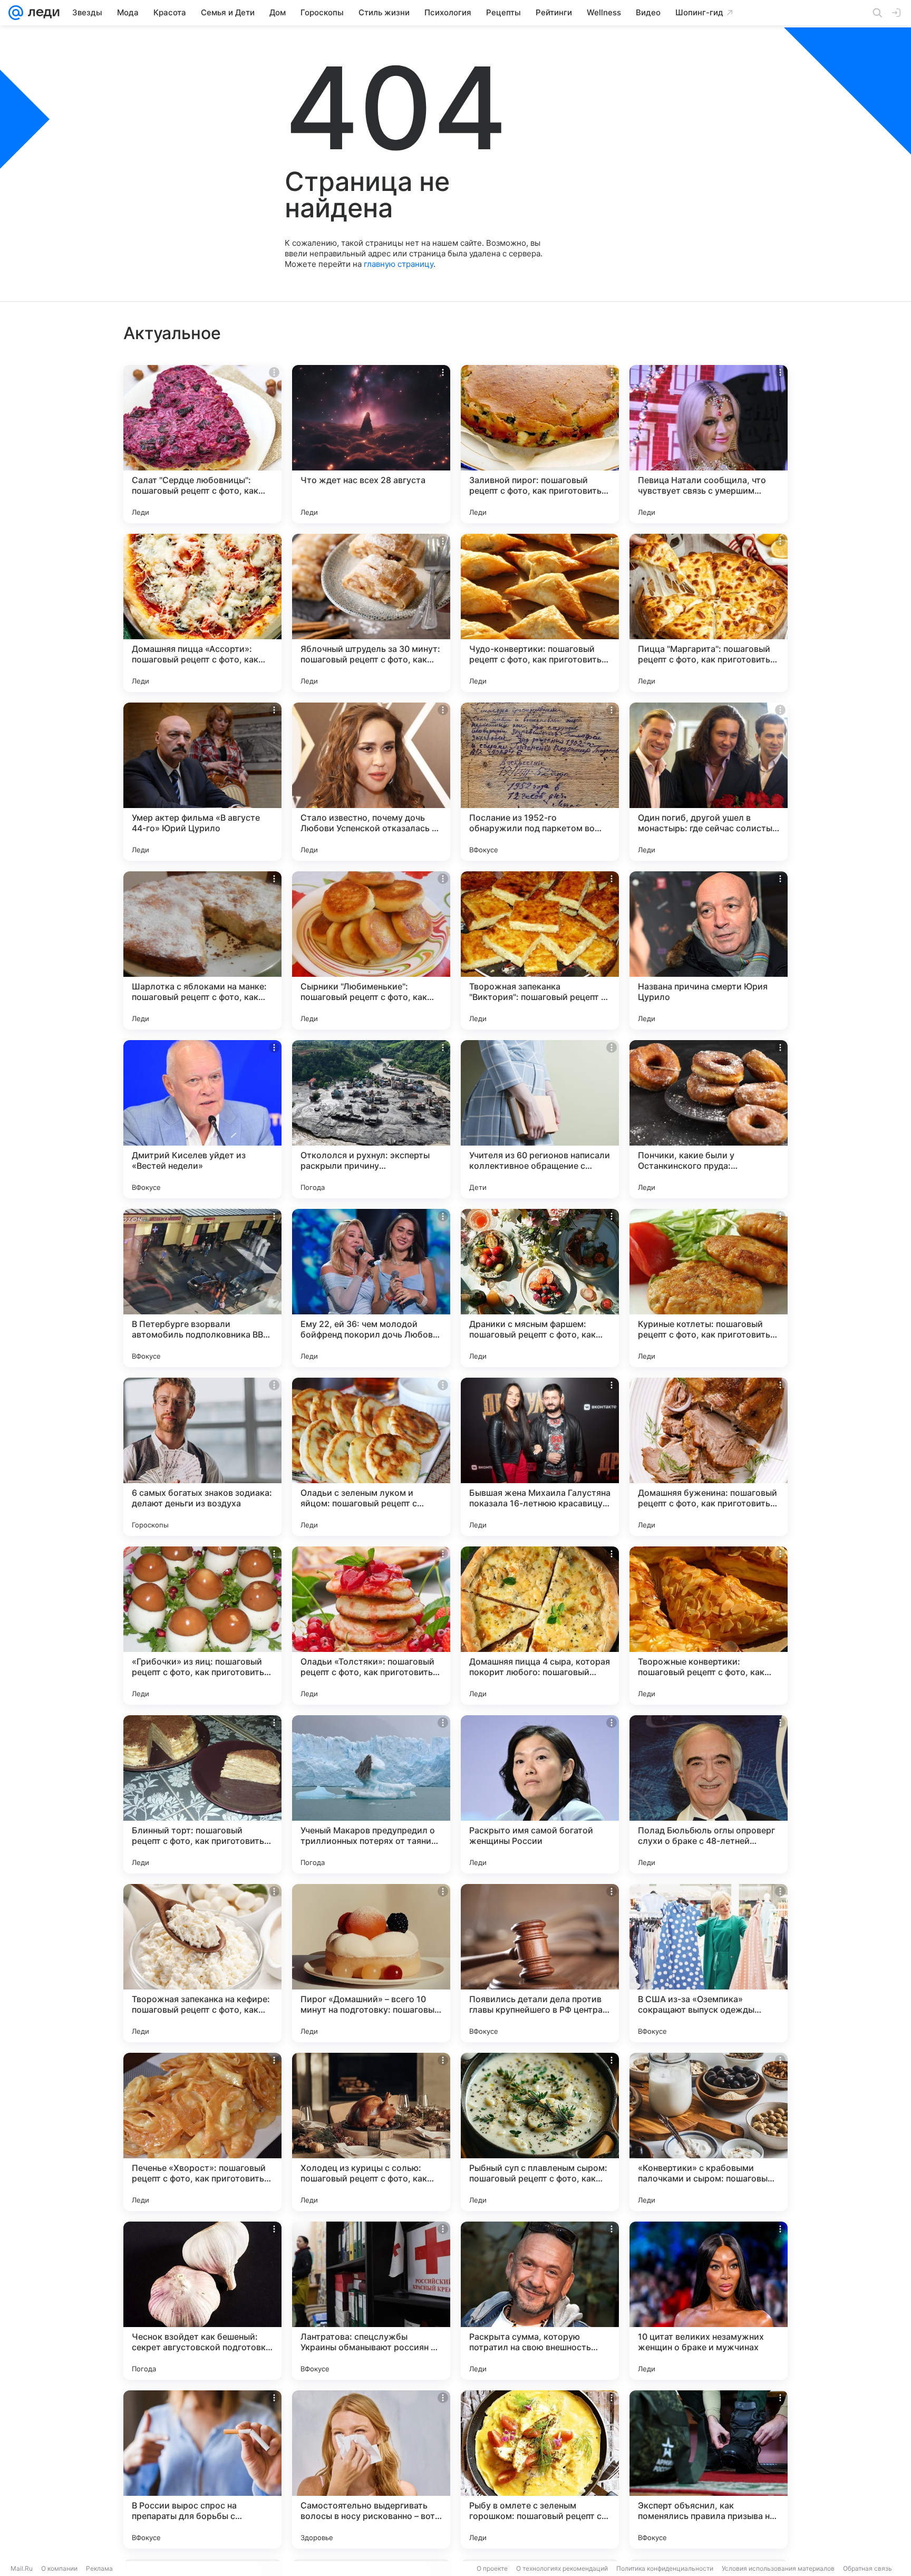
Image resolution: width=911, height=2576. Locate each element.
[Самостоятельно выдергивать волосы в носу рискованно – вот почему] (371, 2469)
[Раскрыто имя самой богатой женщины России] (540, 1794)
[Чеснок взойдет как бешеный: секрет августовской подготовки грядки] (202, 2301)
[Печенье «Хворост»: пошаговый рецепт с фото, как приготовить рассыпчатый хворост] (202, 2132)
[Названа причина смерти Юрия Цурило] (709, 950)
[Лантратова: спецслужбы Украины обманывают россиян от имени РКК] (371, 2301)
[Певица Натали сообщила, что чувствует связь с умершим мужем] (709, 444)
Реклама (99, 2568)
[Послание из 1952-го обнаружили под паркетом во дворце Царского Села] (540, 782)
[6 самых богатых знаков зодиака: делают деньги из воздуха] (202, 1457)
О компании (59, 2568)
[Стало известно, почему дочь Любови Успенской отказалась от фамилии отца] (371, 782)
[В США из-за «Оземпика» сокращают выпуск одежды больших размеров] (709, 1963)
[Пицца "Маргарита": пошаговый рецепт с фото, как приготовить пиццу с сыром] (709, 613)
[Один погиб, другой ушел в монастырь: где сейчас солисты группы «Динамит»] (709, 782)
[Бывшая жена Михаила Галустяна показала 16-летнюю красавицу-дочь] (540, 1457)
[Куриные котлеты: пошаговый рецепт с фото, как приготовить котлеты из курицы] (709, 1288)
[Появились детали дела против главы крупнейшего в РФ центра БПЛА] (540, 1963)
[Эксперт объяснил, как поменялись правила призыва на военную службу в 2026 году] (709, 2469)
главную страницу (399, 264)
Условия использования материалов (778, 2568)
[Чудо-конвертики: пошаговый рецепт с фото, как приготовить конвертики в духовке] (540, 613)
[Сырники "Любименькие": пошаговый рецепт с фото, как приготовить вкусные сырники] (371, 950)
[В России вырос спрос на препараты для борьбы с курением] (202, 2469)
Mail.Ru (22, 2568)
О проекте (492, 2568)
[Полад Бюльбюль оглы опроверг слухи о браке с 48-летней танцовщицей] (709, 1794)
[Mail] (16, 13)
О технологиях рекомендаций (562, 2568)
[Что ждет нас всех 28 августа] (371, 444)
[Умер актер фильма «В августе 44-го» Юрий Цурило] (202, 782)
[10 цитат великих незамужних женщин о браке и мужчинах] (709, 2301)
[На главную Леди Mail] (41, 13)
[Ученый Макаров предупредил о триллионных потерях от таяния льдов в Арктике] (371, 1794)
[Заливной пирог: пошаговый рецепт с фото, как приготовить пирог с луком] (540, 444)
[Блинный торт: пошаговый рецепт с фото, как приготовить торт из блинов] (202, 1794)
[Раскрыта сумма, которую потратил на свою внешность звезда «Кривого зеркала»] (540, 2301)
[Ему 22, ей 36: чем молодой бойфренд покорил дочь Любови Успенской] (371, 1288)
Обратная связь (868, 2568)
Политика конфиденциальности (665, 2568)
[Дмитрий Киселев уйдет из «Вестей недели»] (202, 1119)
